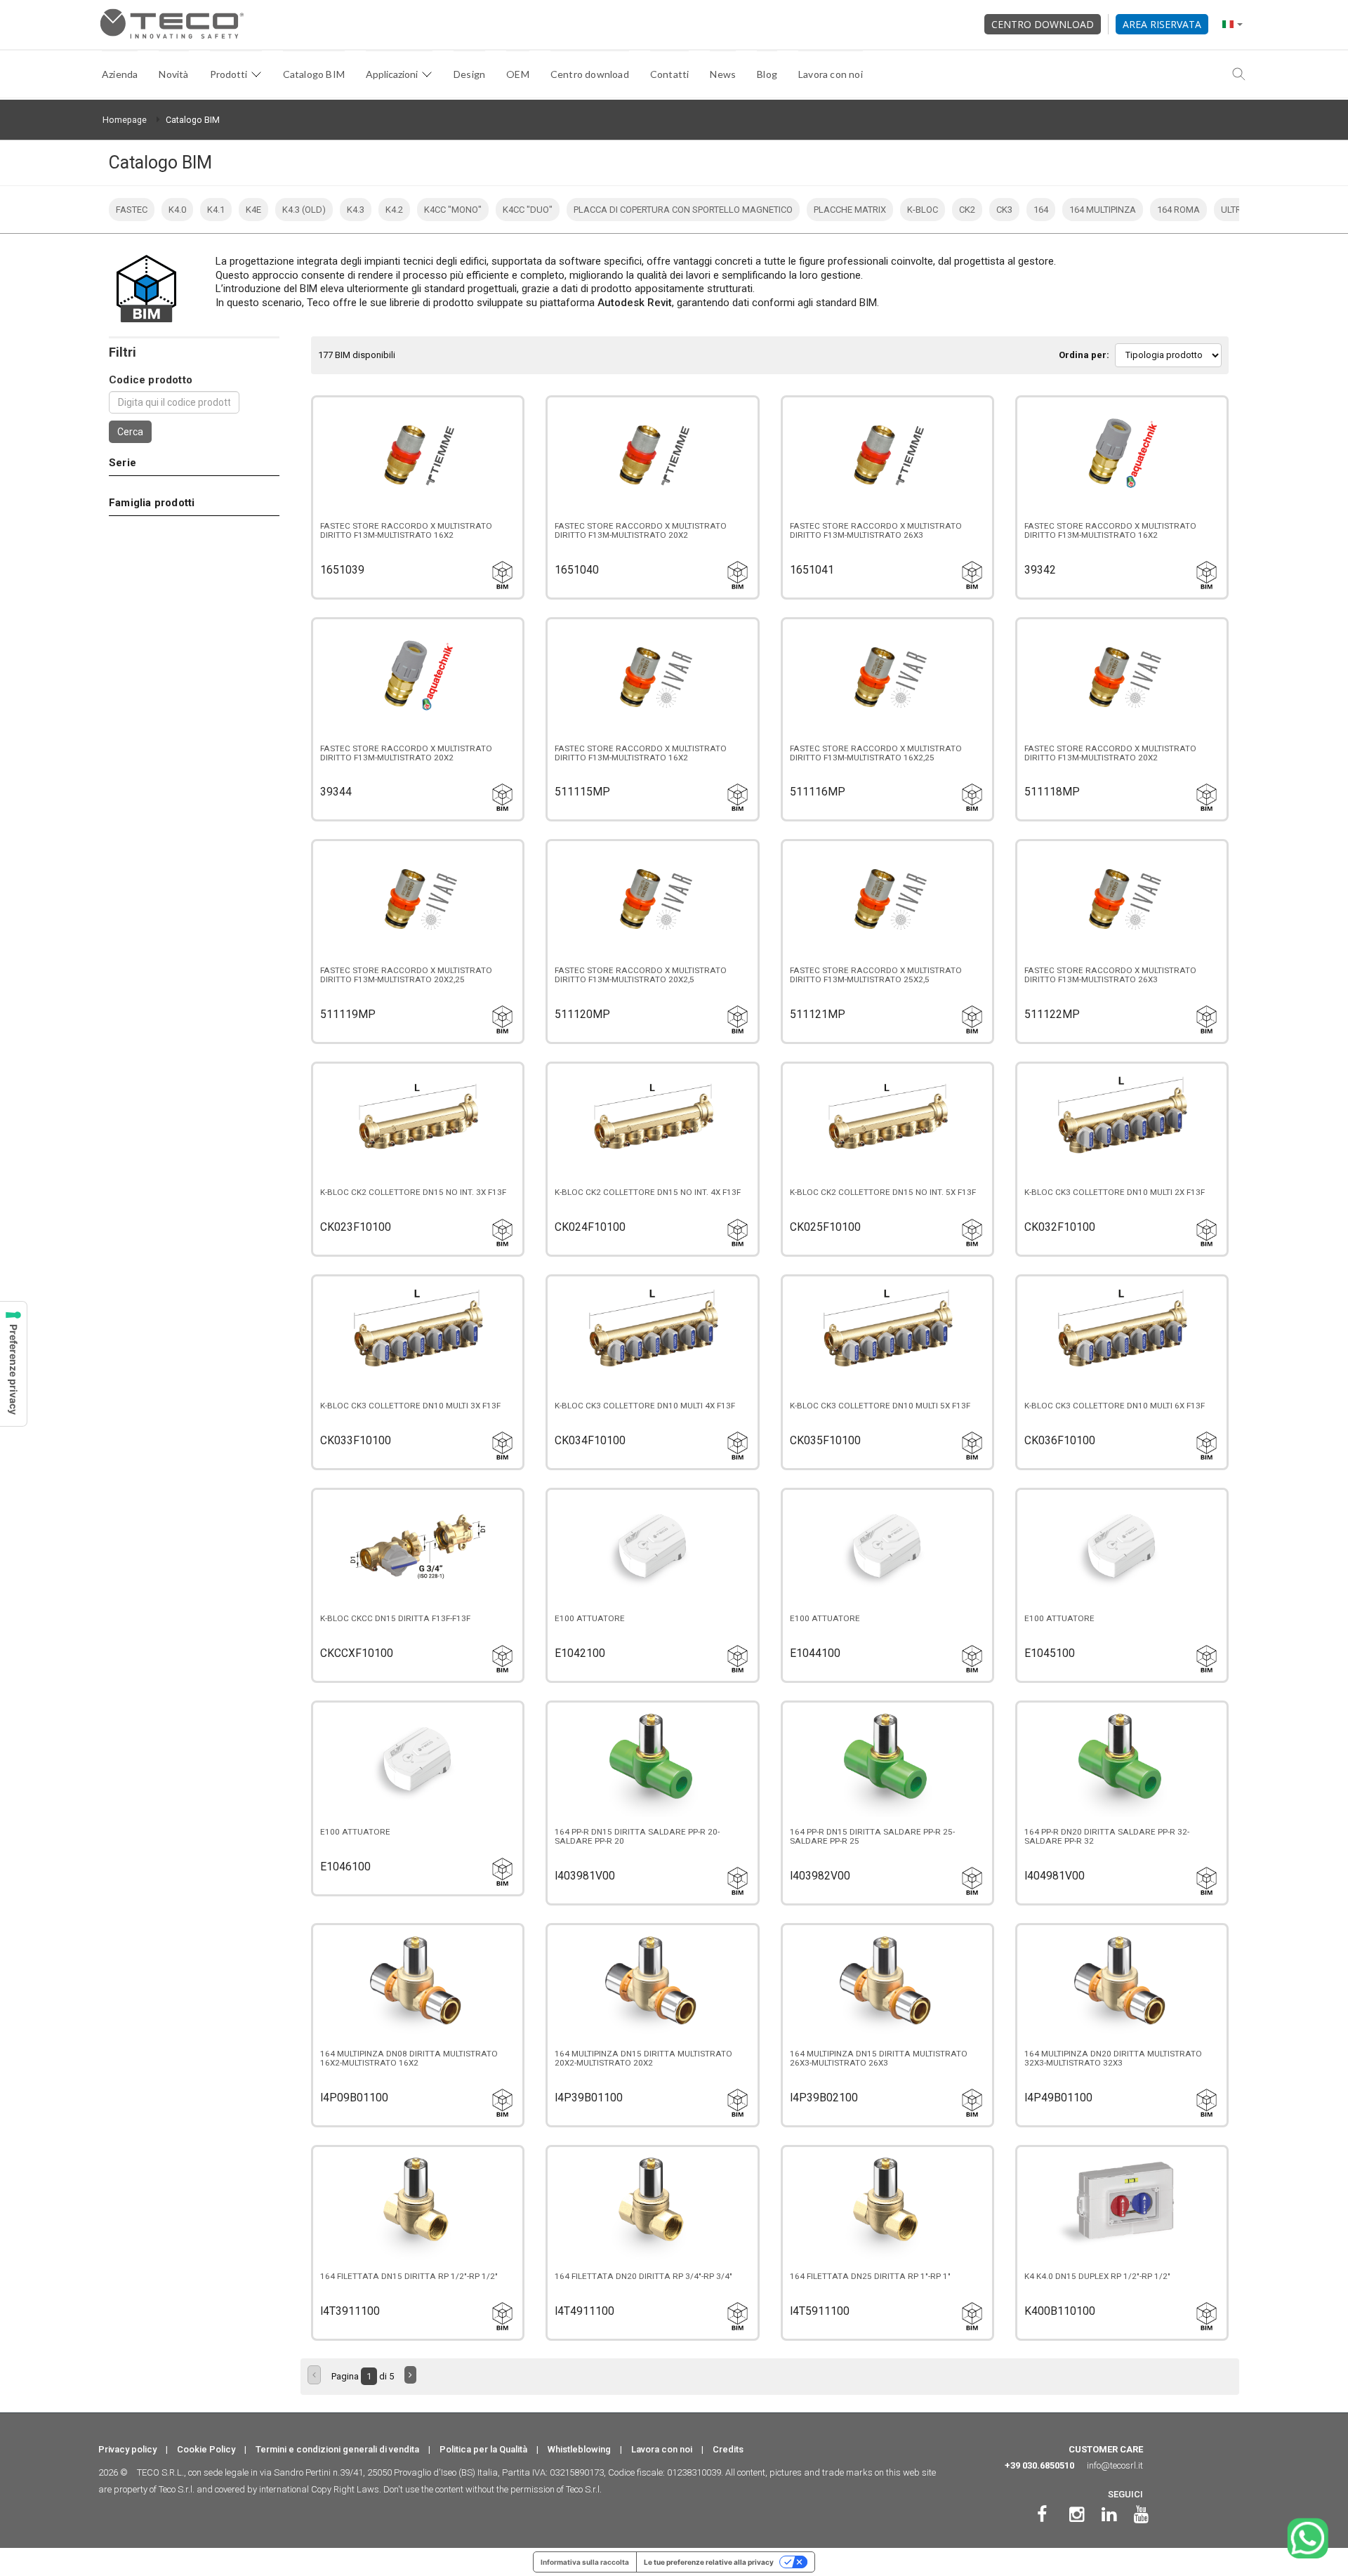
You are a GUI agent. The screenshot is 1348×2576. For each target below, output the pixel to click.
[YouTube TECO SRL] (1141, 2515)
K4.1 (216, 210)
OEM (518, 74)
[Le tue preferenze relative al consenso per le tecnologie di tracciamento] (13, 1364)
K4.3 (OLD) (304, 210)
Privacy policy (127, 2449)
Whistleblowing (579, 2449)
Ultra (1234, 210)
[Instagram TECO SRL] (1077, 2515)
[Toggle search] (1239, 74)
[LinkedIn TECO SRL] (1109, 2515)
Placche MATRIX (850, 210)
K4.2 (394, 210)
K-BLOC (923, 210)
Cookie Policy (206, 2449)
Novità (173, 74)
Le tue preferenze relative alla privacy (709, 2562)
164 (1041, 210)
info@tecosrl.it (1115, 2465)
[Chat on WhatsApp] (1308, 2538)
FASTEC (132, 210)
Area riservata (1162, 24)
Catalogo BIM (314, 74)
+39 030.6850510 (1039, 2465)
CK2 (967, 210)
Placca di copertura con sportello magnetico (683, 210)
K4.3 (356, 210)
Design (469, 74)
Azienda (120, 74)
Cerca (130, 432)
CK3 (1004, 210)
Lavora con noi (831, 74)
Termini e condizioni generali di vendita (337, 2449)
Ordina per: (1084, 355)
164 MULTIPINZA (1103, 210)
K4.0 (177, 210)
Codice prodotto (151, 380)
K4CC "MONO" (453, 210)
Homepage (125, 120)
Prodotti (229, 74)
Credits (728, 2449)
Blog (767, 74)
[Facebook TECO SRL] (1042, 2515)
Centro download (1043, 24)
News (723, 74)
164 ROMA (1178, 210)
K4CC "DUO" (528, 210)
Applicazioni (392, 74)
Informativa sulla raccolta (585, 2562)
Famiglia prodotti (152, 503)
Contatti (670, 74)
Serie (123, 463)
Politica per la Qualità (483, 2449)
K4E (253, 210)
